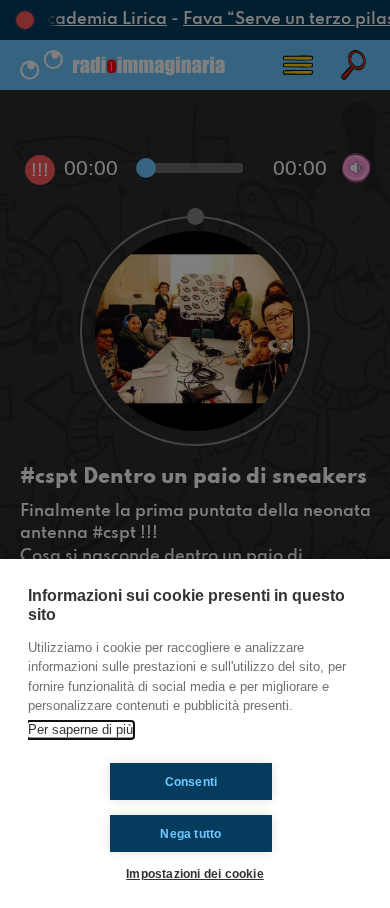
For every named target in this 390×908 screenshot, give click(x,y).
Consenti (191, 782)
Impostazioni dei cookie (195, 873)
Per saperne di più (80, 729)
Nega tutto (190, 834)
